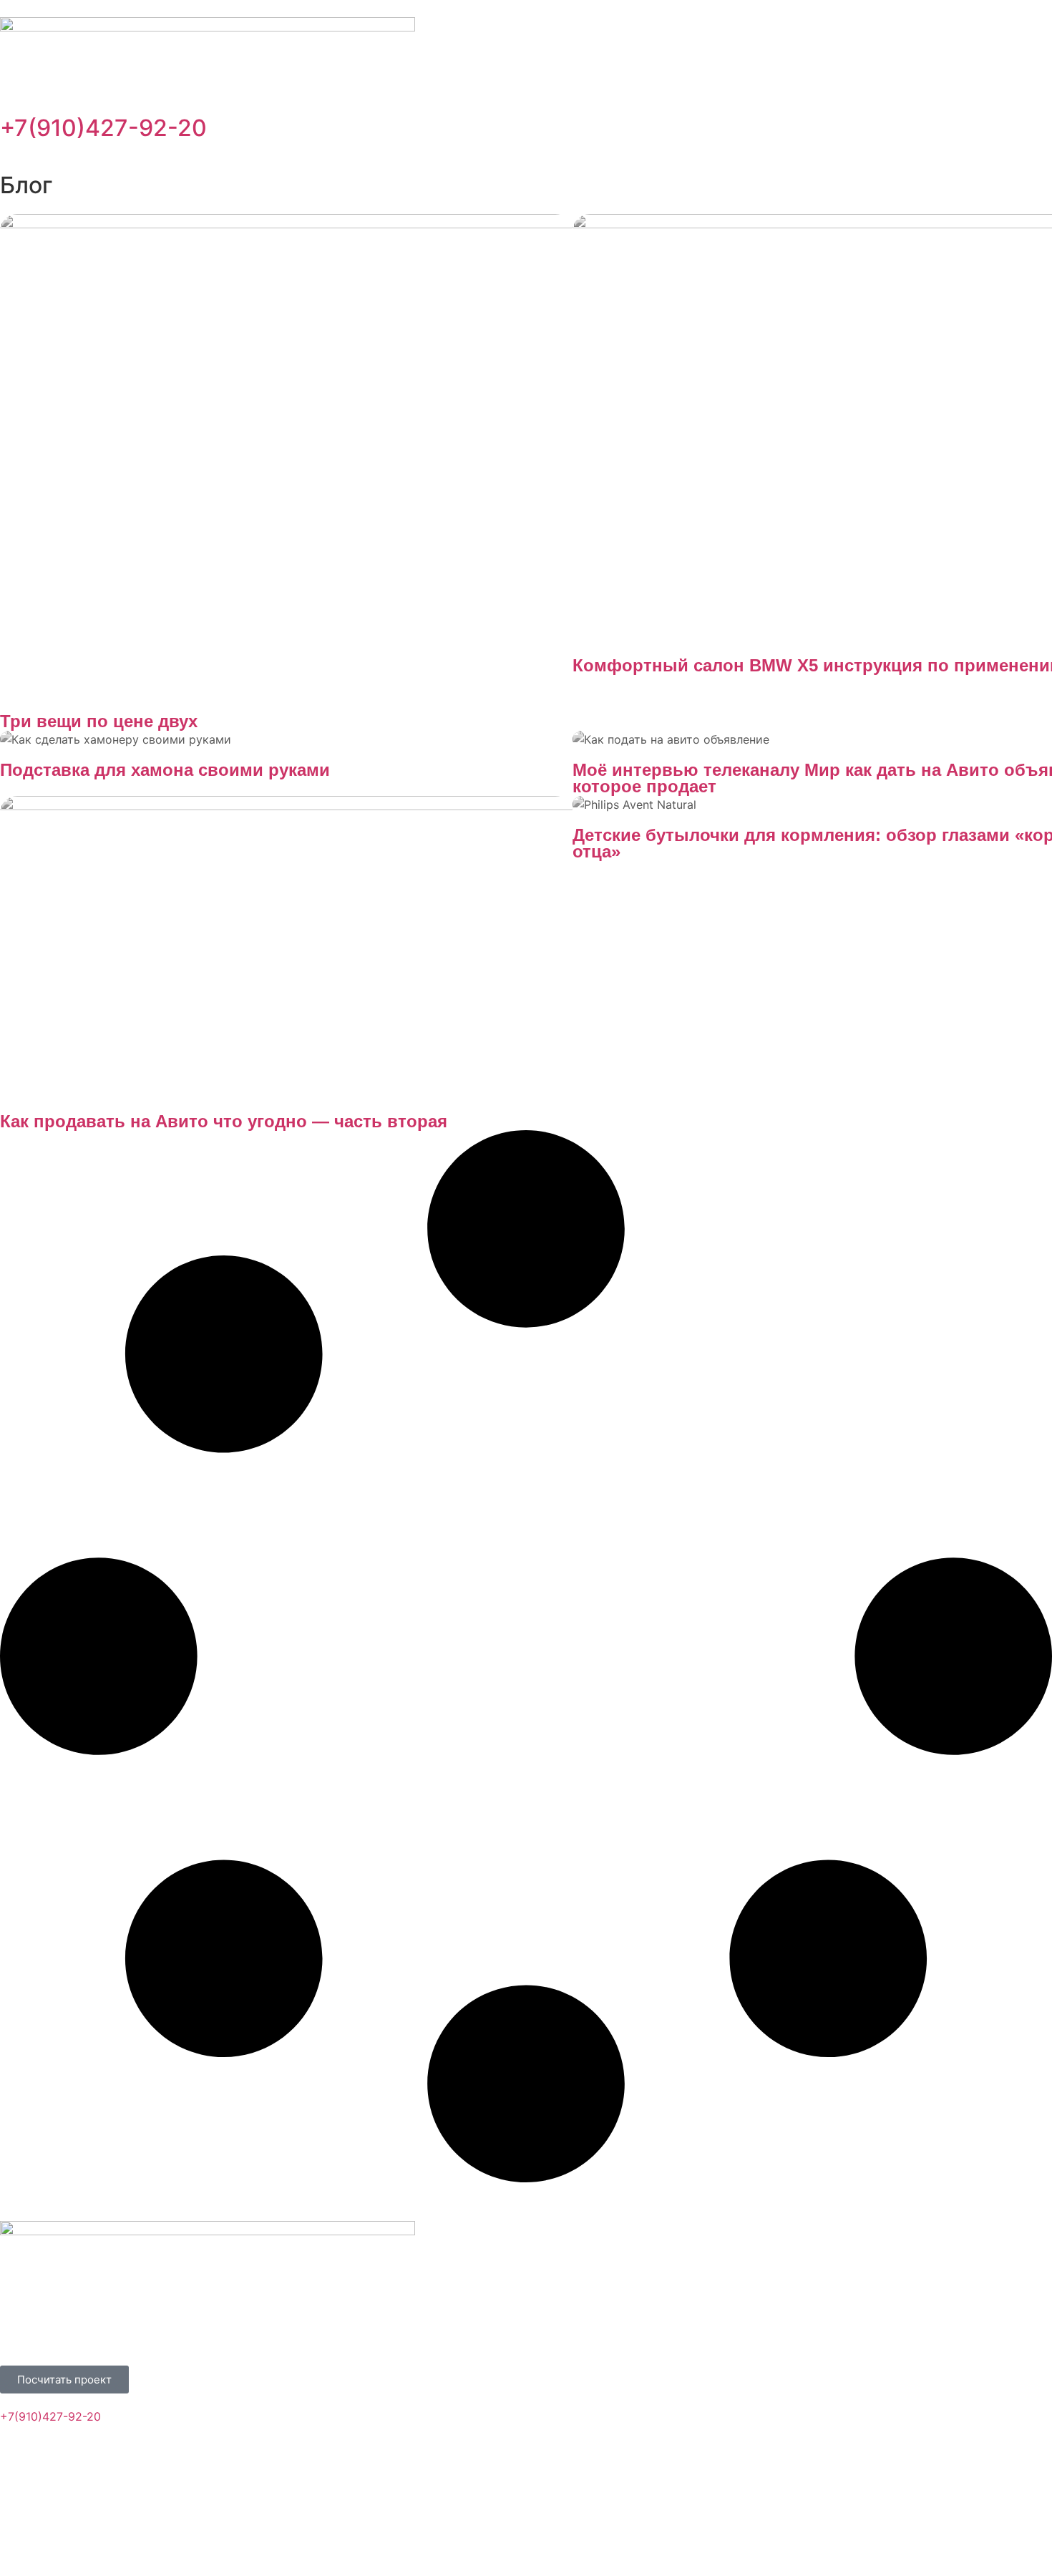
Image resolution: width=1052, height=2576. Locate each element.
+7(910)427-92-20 (103, 128)
